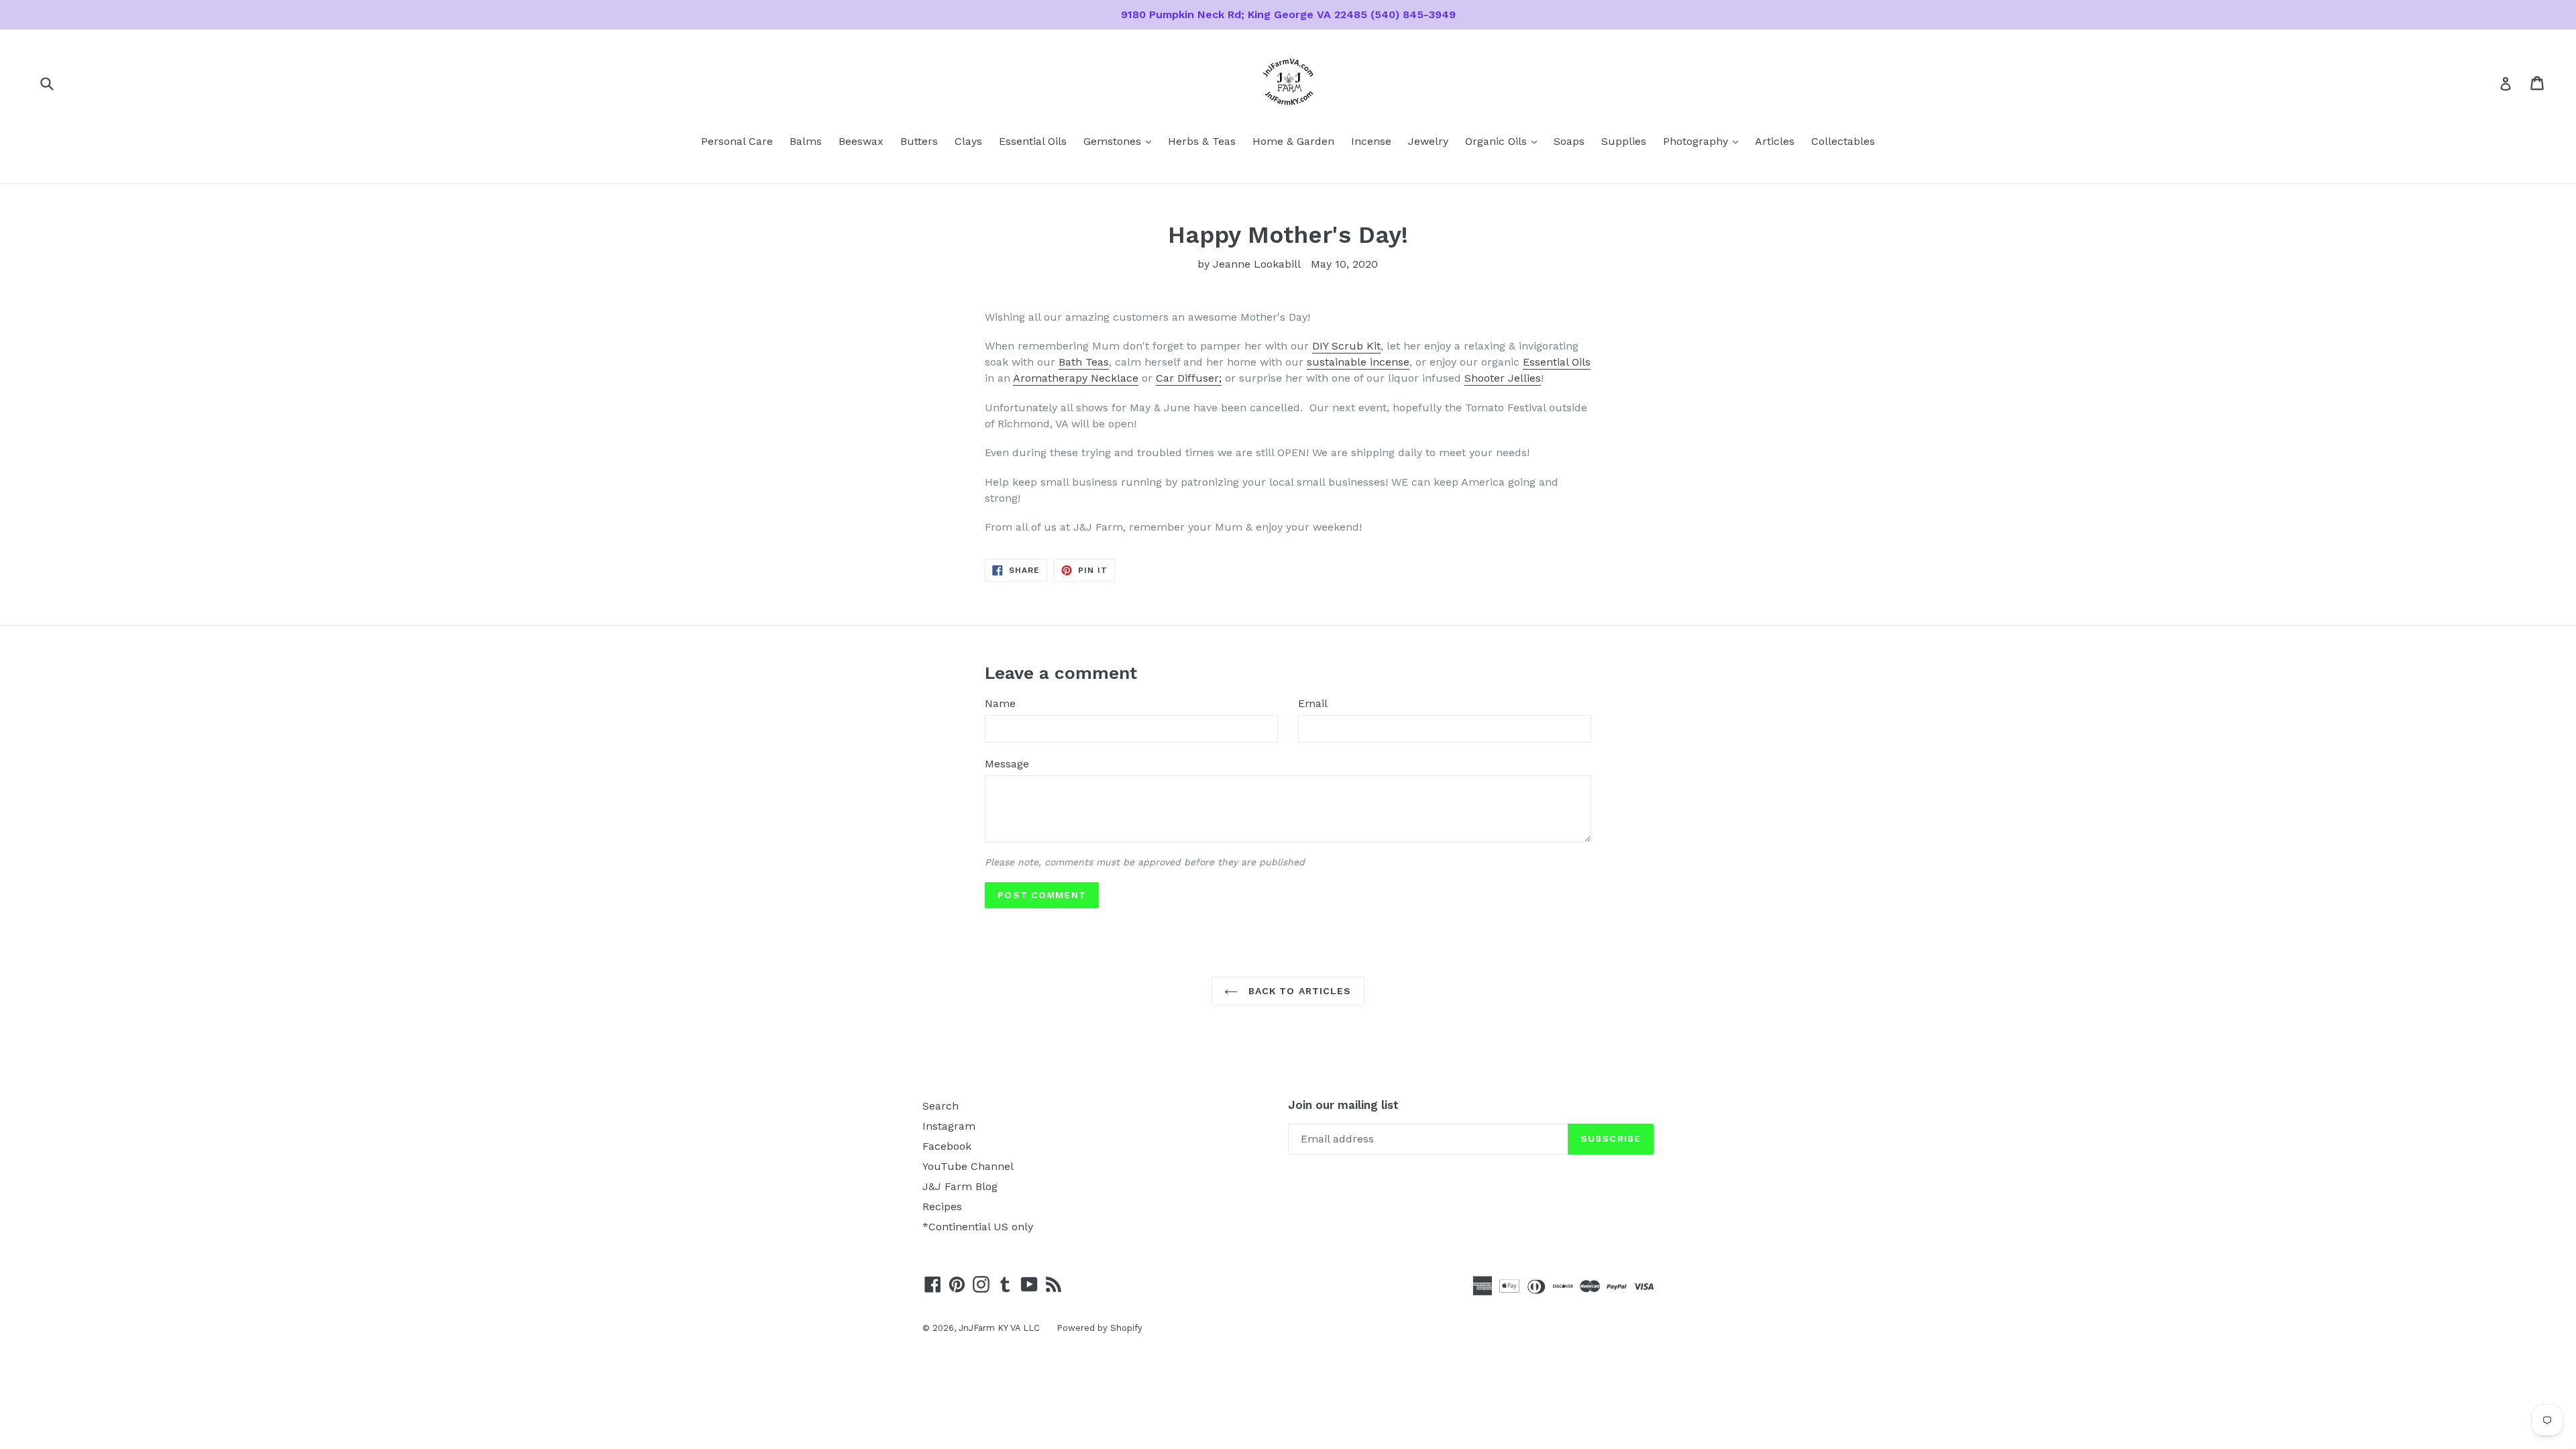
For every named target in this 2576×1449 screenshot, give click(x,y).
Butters (919, 141)
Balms (806, 141)
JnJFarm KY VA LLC (999, 1328)
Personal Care (737, 141)
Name (1000, 703)
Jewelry (1428, 141)
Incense (1371, 141)
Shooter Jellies (1503, 378)
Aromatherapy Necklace (1076, 378)
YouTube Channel (968, 1166)
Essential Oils (1033, 141)
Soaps (1569, 141)
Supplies (1624, 141)
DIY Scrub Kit (1346, 346)
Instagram (949, 1126)
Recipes (942, 1206)
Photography (1704, 141)
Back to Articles (1298, 991)
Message (1007, 764)
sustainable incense (1358, 362)
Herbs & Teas (1202, 141)
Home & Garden (1293, 141)
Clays (968, 141)
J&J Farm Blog (960, 1186)
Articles (1775, 141)
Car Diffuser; (1189, 378)
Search (941, 1106)
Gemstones (1121, 141)
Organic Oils (1504, 141)
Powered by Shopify (1099, 1328)
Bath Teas (1084, 362)
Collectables (1843, 141)
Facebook (947, 1146)
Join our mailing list (1343, 1105)
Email (1313, 703)
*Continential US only (978, 1227)
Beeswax (861, 141)
